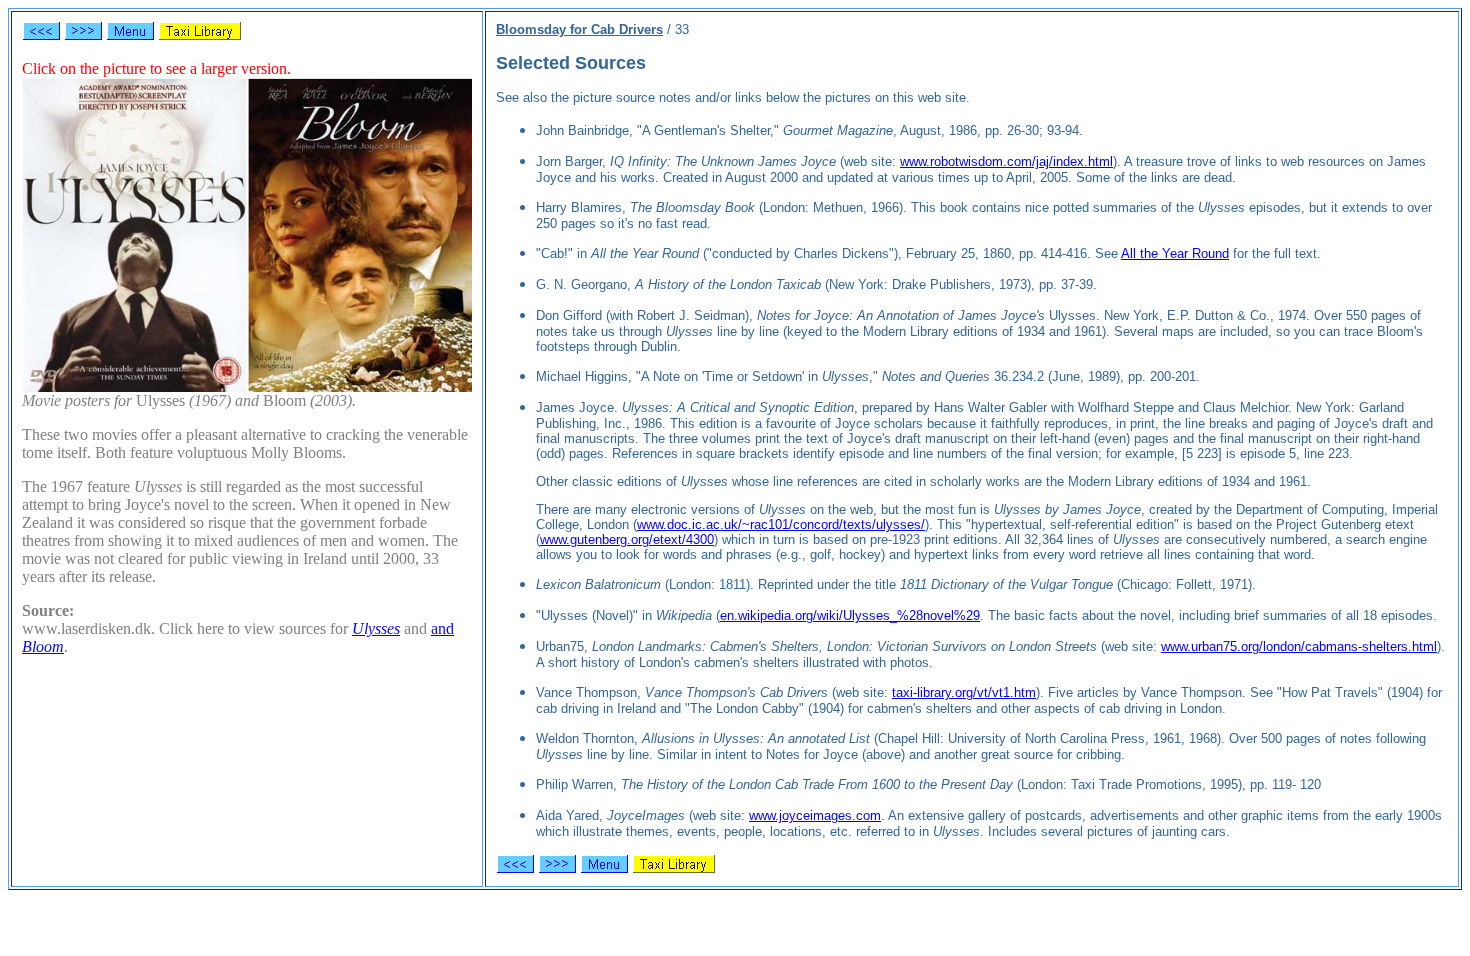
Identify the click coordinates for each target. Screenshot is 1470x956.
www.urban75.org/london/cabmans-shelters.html (1299, 646)
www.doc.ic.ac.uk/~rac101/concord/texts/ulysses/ (781, 524)
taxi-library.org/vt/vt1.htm (964, 692)
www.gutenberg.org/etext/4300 (627, 539)
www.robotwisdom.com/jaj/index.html (1006, 161)
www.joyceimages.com (815, 815)
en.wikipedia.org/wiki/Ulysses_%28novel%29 (850, 615)
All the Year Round (1175, 253)
